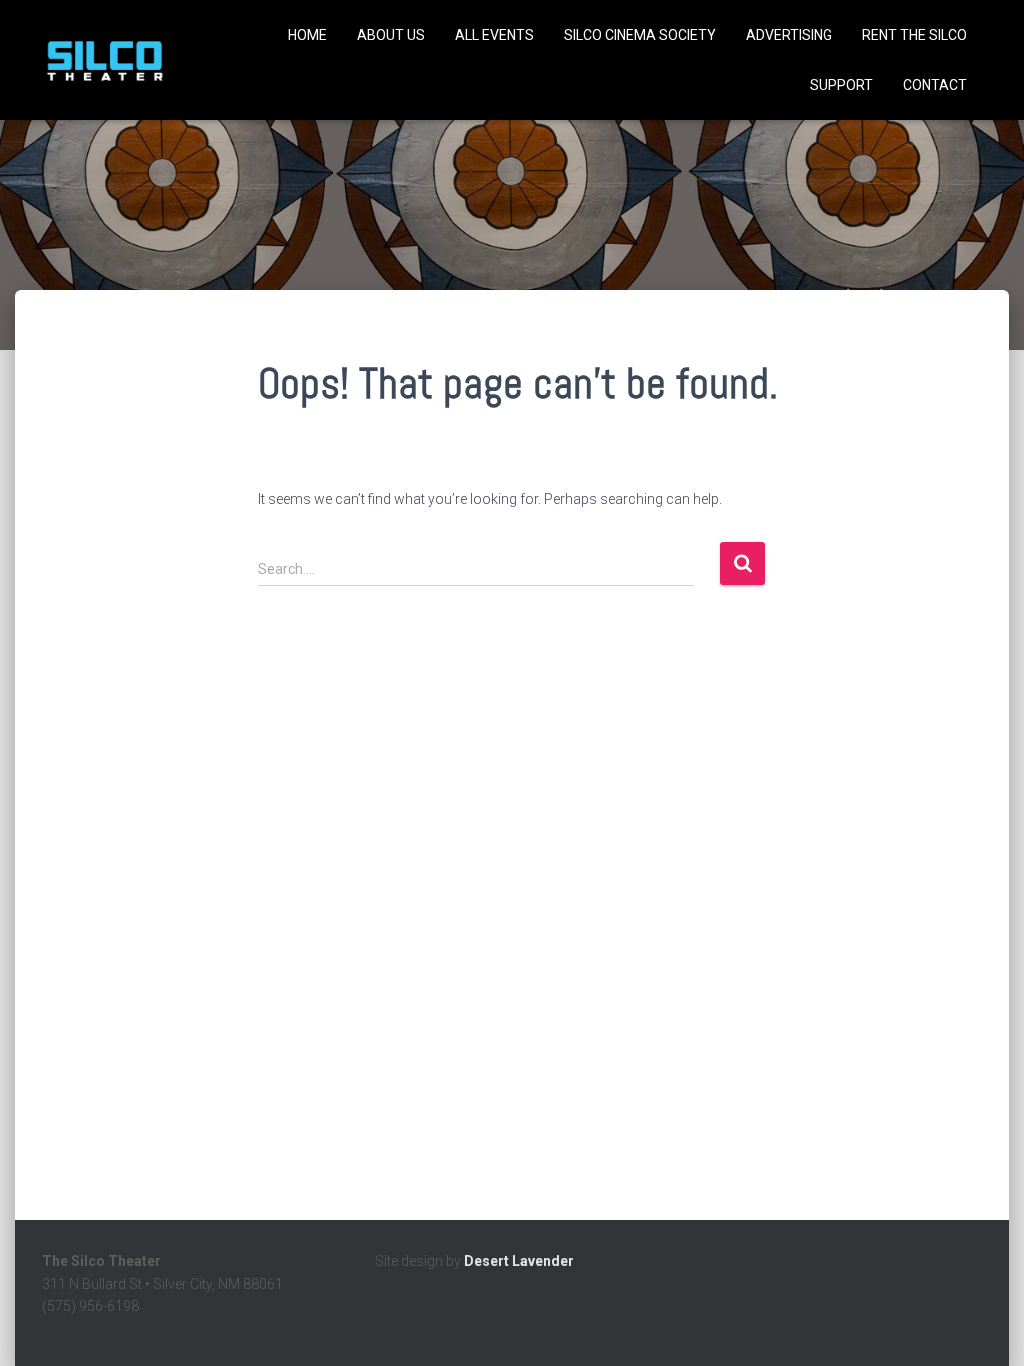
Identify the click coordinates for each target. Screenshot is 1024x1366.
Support (841, 85)
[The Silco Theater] (104, 60)
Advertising (789, 35)
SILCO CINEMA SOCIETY (640, 35)
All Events (494, 35)
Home (307, 35)
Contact (935, 85)
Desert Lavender (519, 1261)
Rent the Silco (914, 35)
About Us (391, 35)
